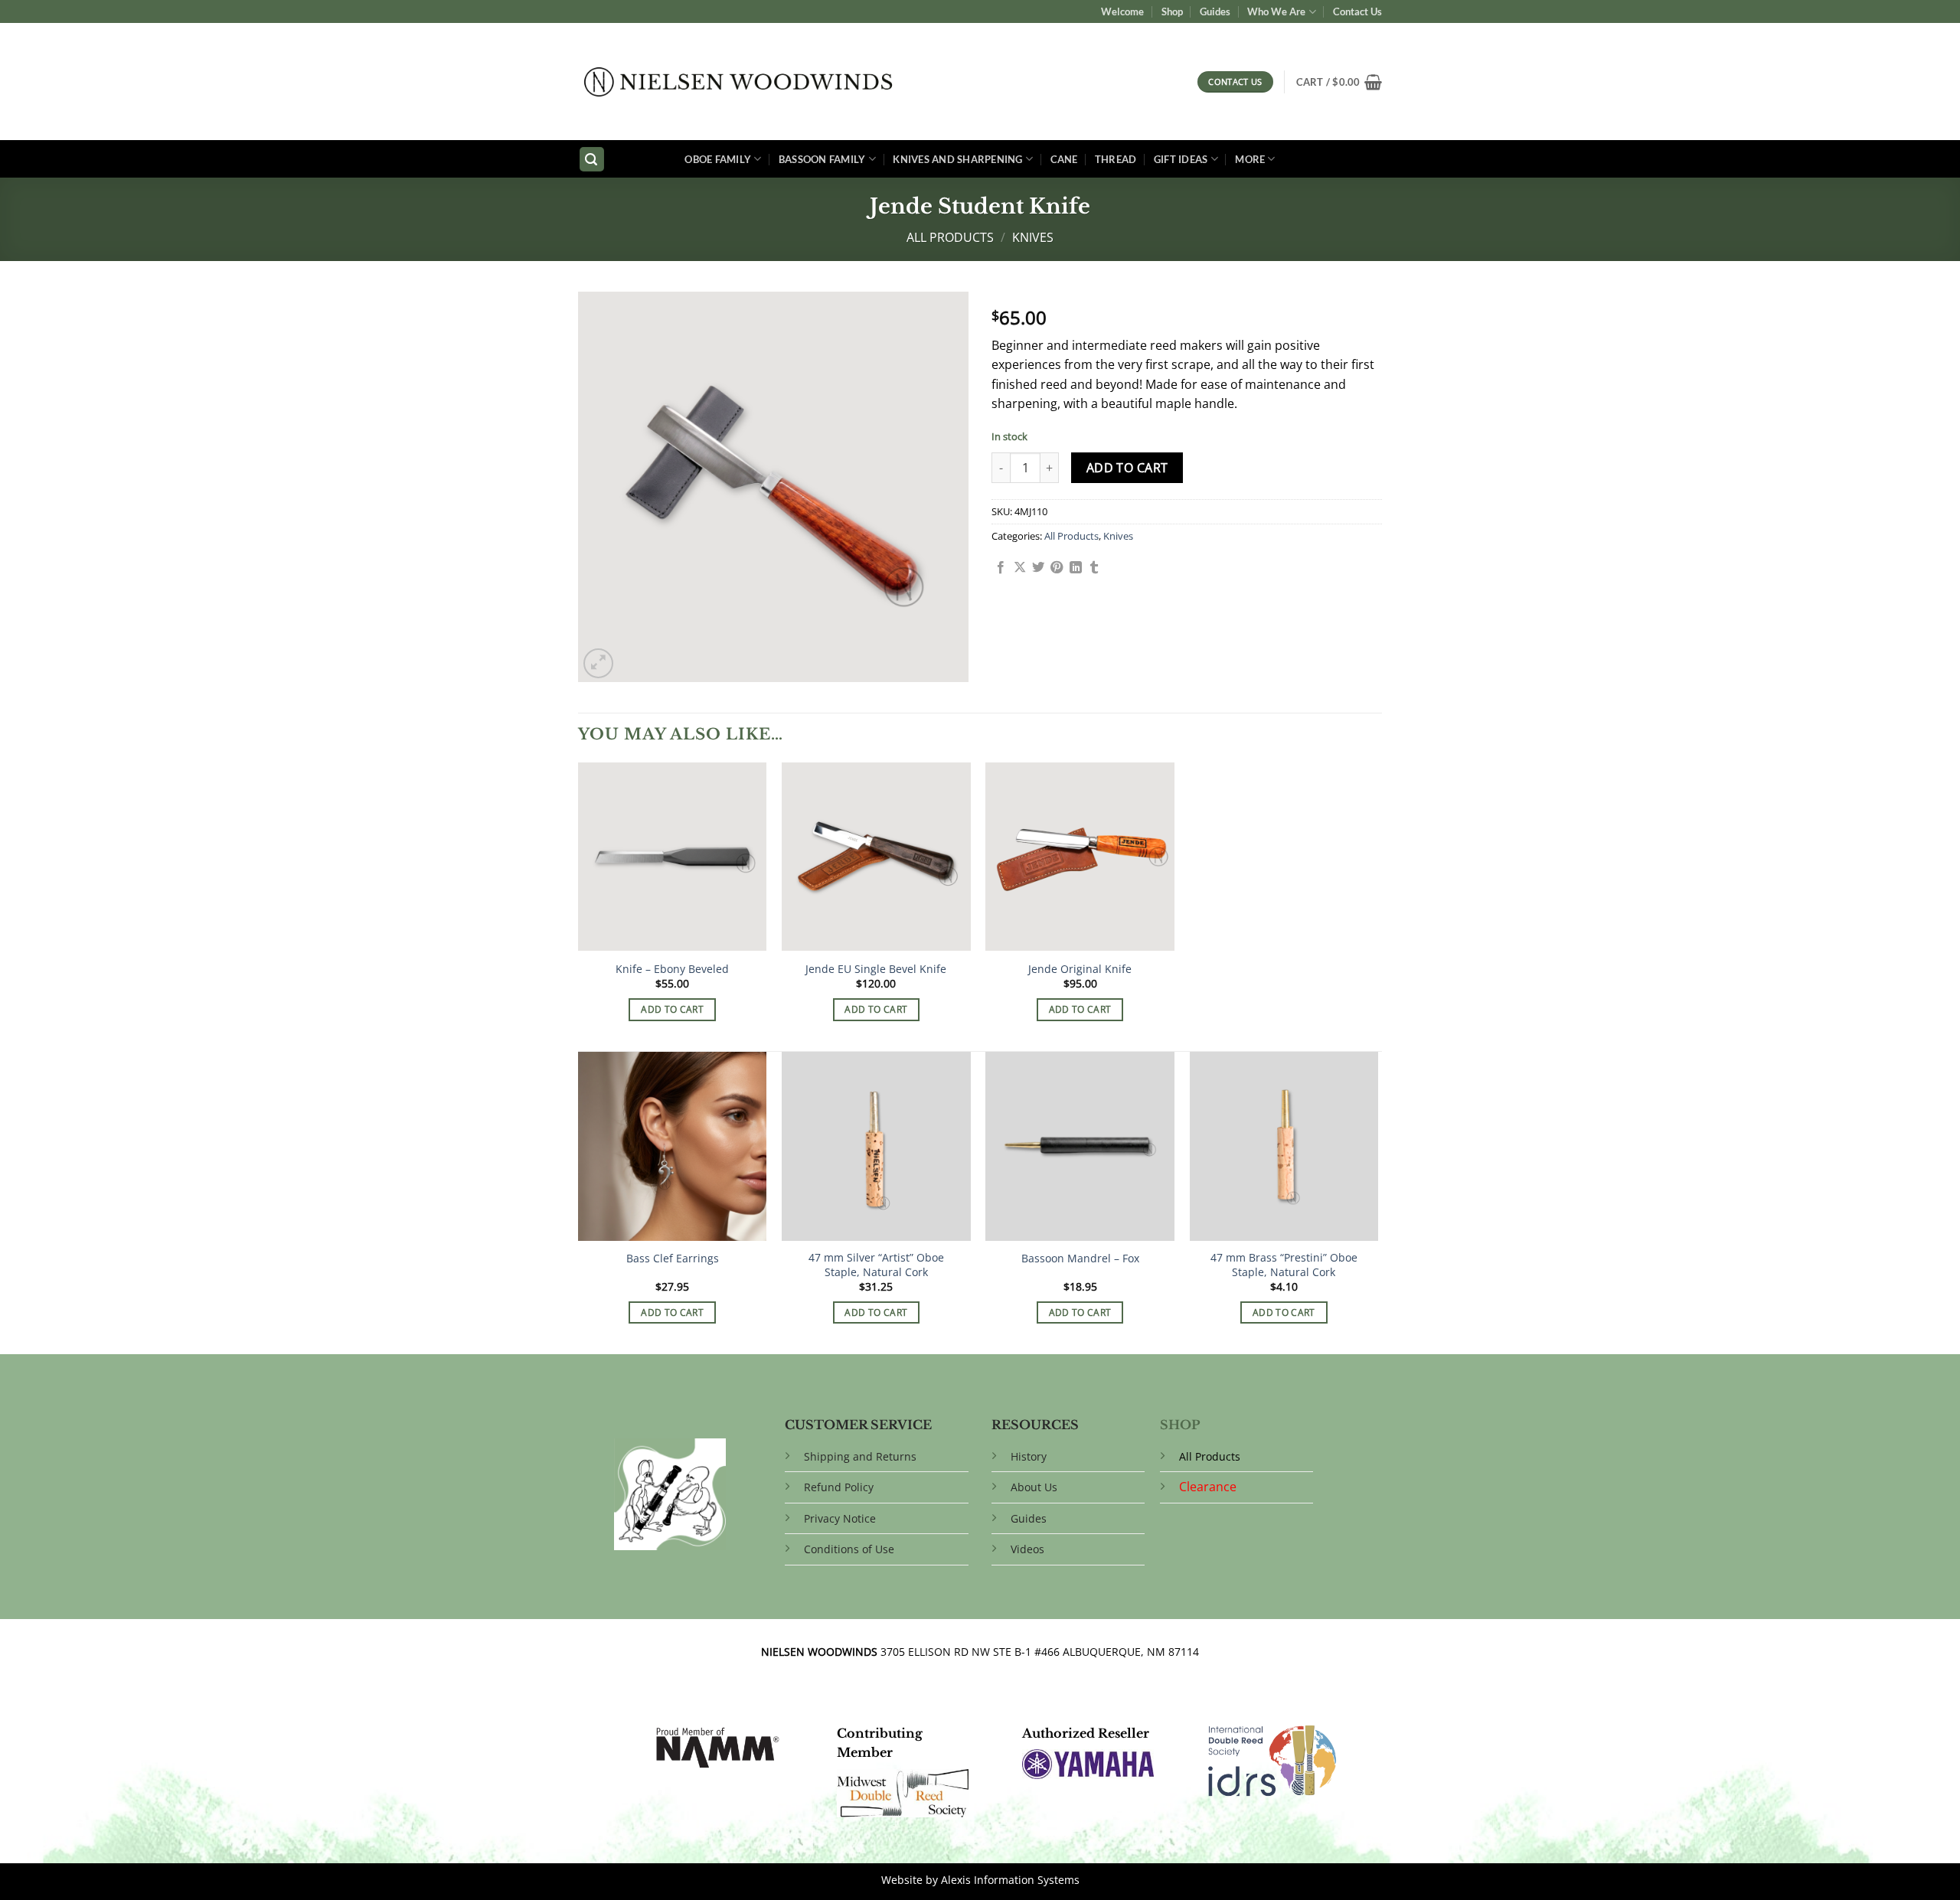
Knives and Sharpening (957, 159)
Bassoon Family (822, 159)
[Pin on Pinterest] (1057, 568)
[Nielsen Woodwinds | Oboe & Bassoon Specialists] (738, 82)
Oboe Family (718, 159)
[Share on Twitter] (1038, 568)
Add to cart (1127, 468)
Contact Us (1357, 11)
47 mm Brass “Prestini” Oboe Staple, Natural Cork (1284, 1265)
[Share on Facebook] (1001, 568)
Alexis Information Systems (1010, 1880)
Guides (1215, 11)
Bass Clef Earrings (673, 1259)
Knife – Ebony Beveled (672, 969)
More (1250, 159)
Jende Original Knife (1080, 969)
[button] (1339, 82)
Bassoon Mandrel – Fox (1080, 1259)
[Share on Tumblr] (1094, 568)
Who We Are (1276, 11)
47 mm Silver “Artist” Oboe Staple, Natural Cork (876, 1265)
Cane (1064, 159)
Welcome (1122, 11)
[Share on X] (1020, 568)
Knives (1033, 237)
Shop (1172, 11)
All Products (950, 237)
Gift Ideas (1181, 159)
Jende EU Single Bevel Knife (876, 969)
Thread (1116, 159)
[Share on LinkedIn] (1076, 568)
